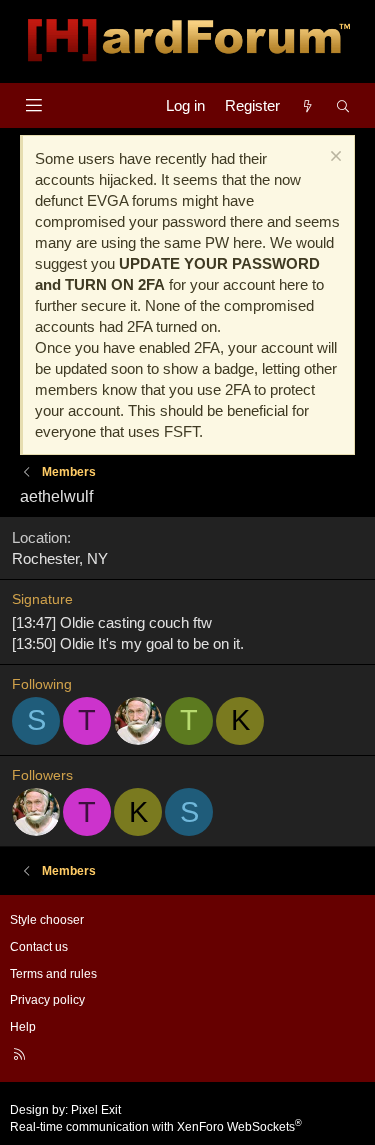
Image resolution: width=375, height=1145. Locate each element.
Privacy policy (47, 1000)
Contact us (39, 947)
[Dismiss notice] (333, 158)
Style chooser (47, 920)
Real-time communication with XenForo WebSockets (156, 1127)
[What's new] (307, 105)
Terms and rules (53, 974)
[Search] (343, 105)
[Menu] (33, 105)
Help (23, 1027)
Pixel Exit (96, 1110)
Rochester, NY (60, 558)
